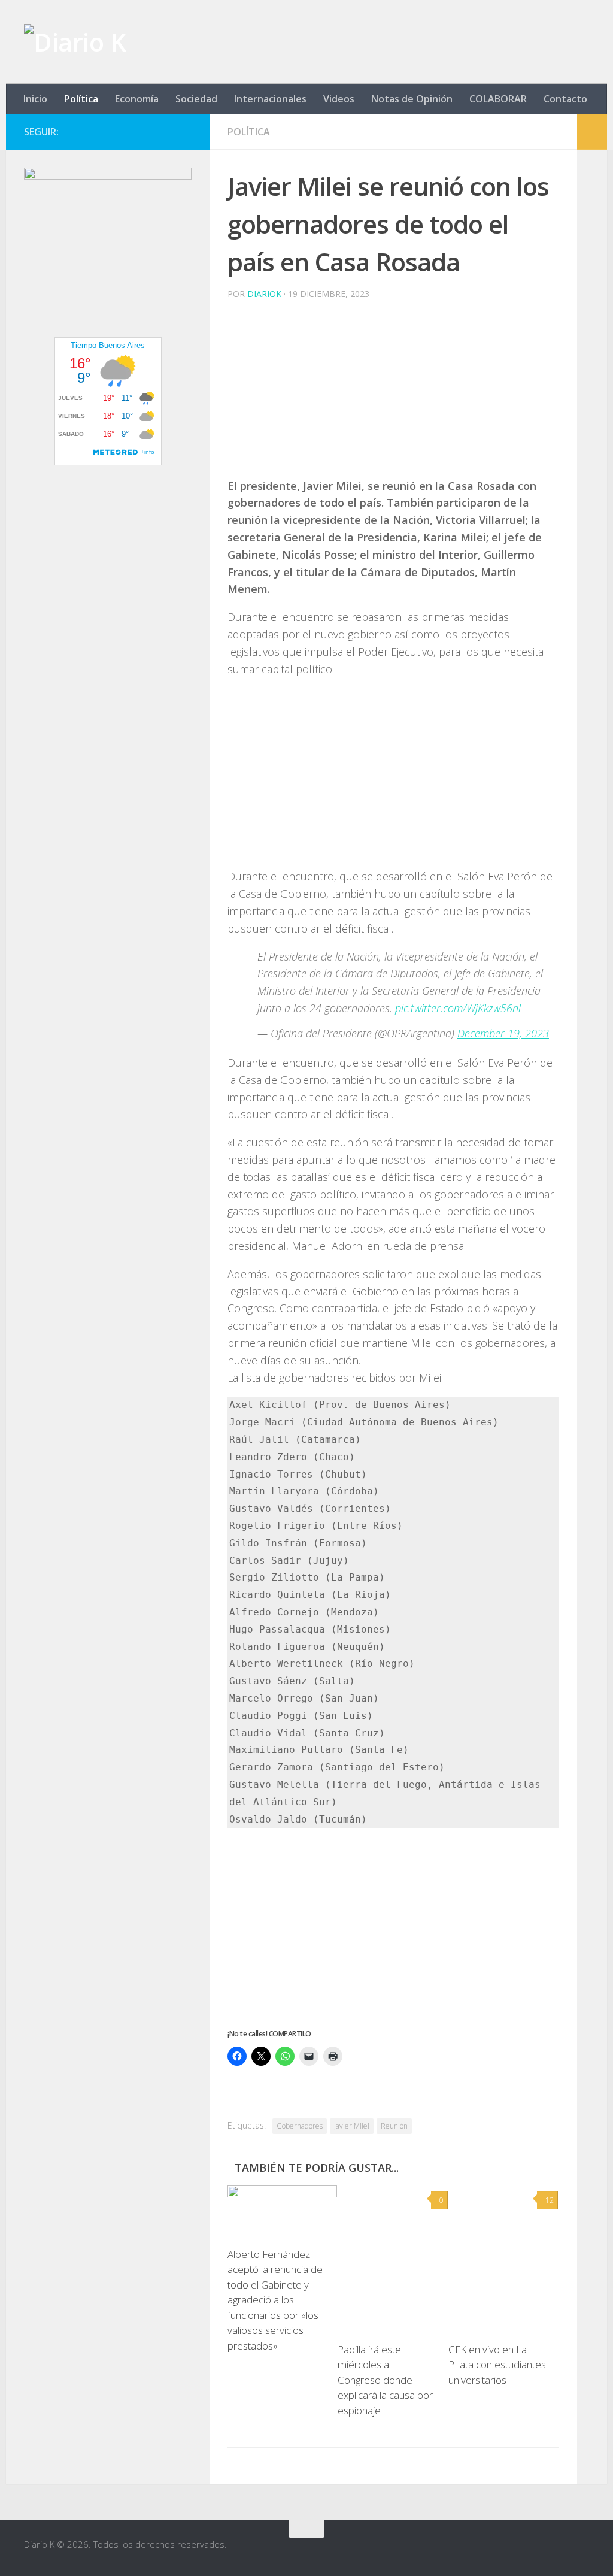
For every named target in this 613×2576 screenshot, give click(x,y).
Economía (137, 99)
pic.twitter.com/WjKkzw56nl (458, 1008)
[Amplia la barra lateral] (592, 132)
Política (81, 99)
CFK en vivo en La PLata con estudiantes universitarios (497, 2365)
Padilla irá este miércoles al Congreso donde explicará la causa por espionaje (385, 2380)
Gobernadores (300, 2126)
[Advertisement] (393, 393)
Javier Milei (352, 2126)
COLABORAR (498, 99)
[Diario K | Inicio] (75, 42)
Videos (339, 99)
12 (550, 2200)
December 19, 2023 (503, 1033)
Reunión (394, 2126)
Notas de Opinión (412, 99)
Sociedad (196, 99)
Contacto (565, 99)
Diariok (264, 294)
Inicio (35, 99)
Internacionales (270, 99)
